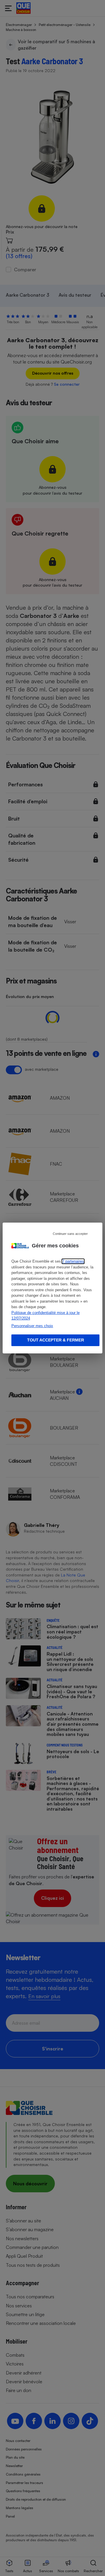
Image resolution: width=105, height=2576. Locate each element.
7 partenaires (73, 1261)
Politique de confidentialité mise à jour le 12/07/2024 (45, 1316)
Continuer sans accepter (70, 1234)
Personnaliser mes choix (32, 1326)
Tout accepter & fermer (56, 1340)
